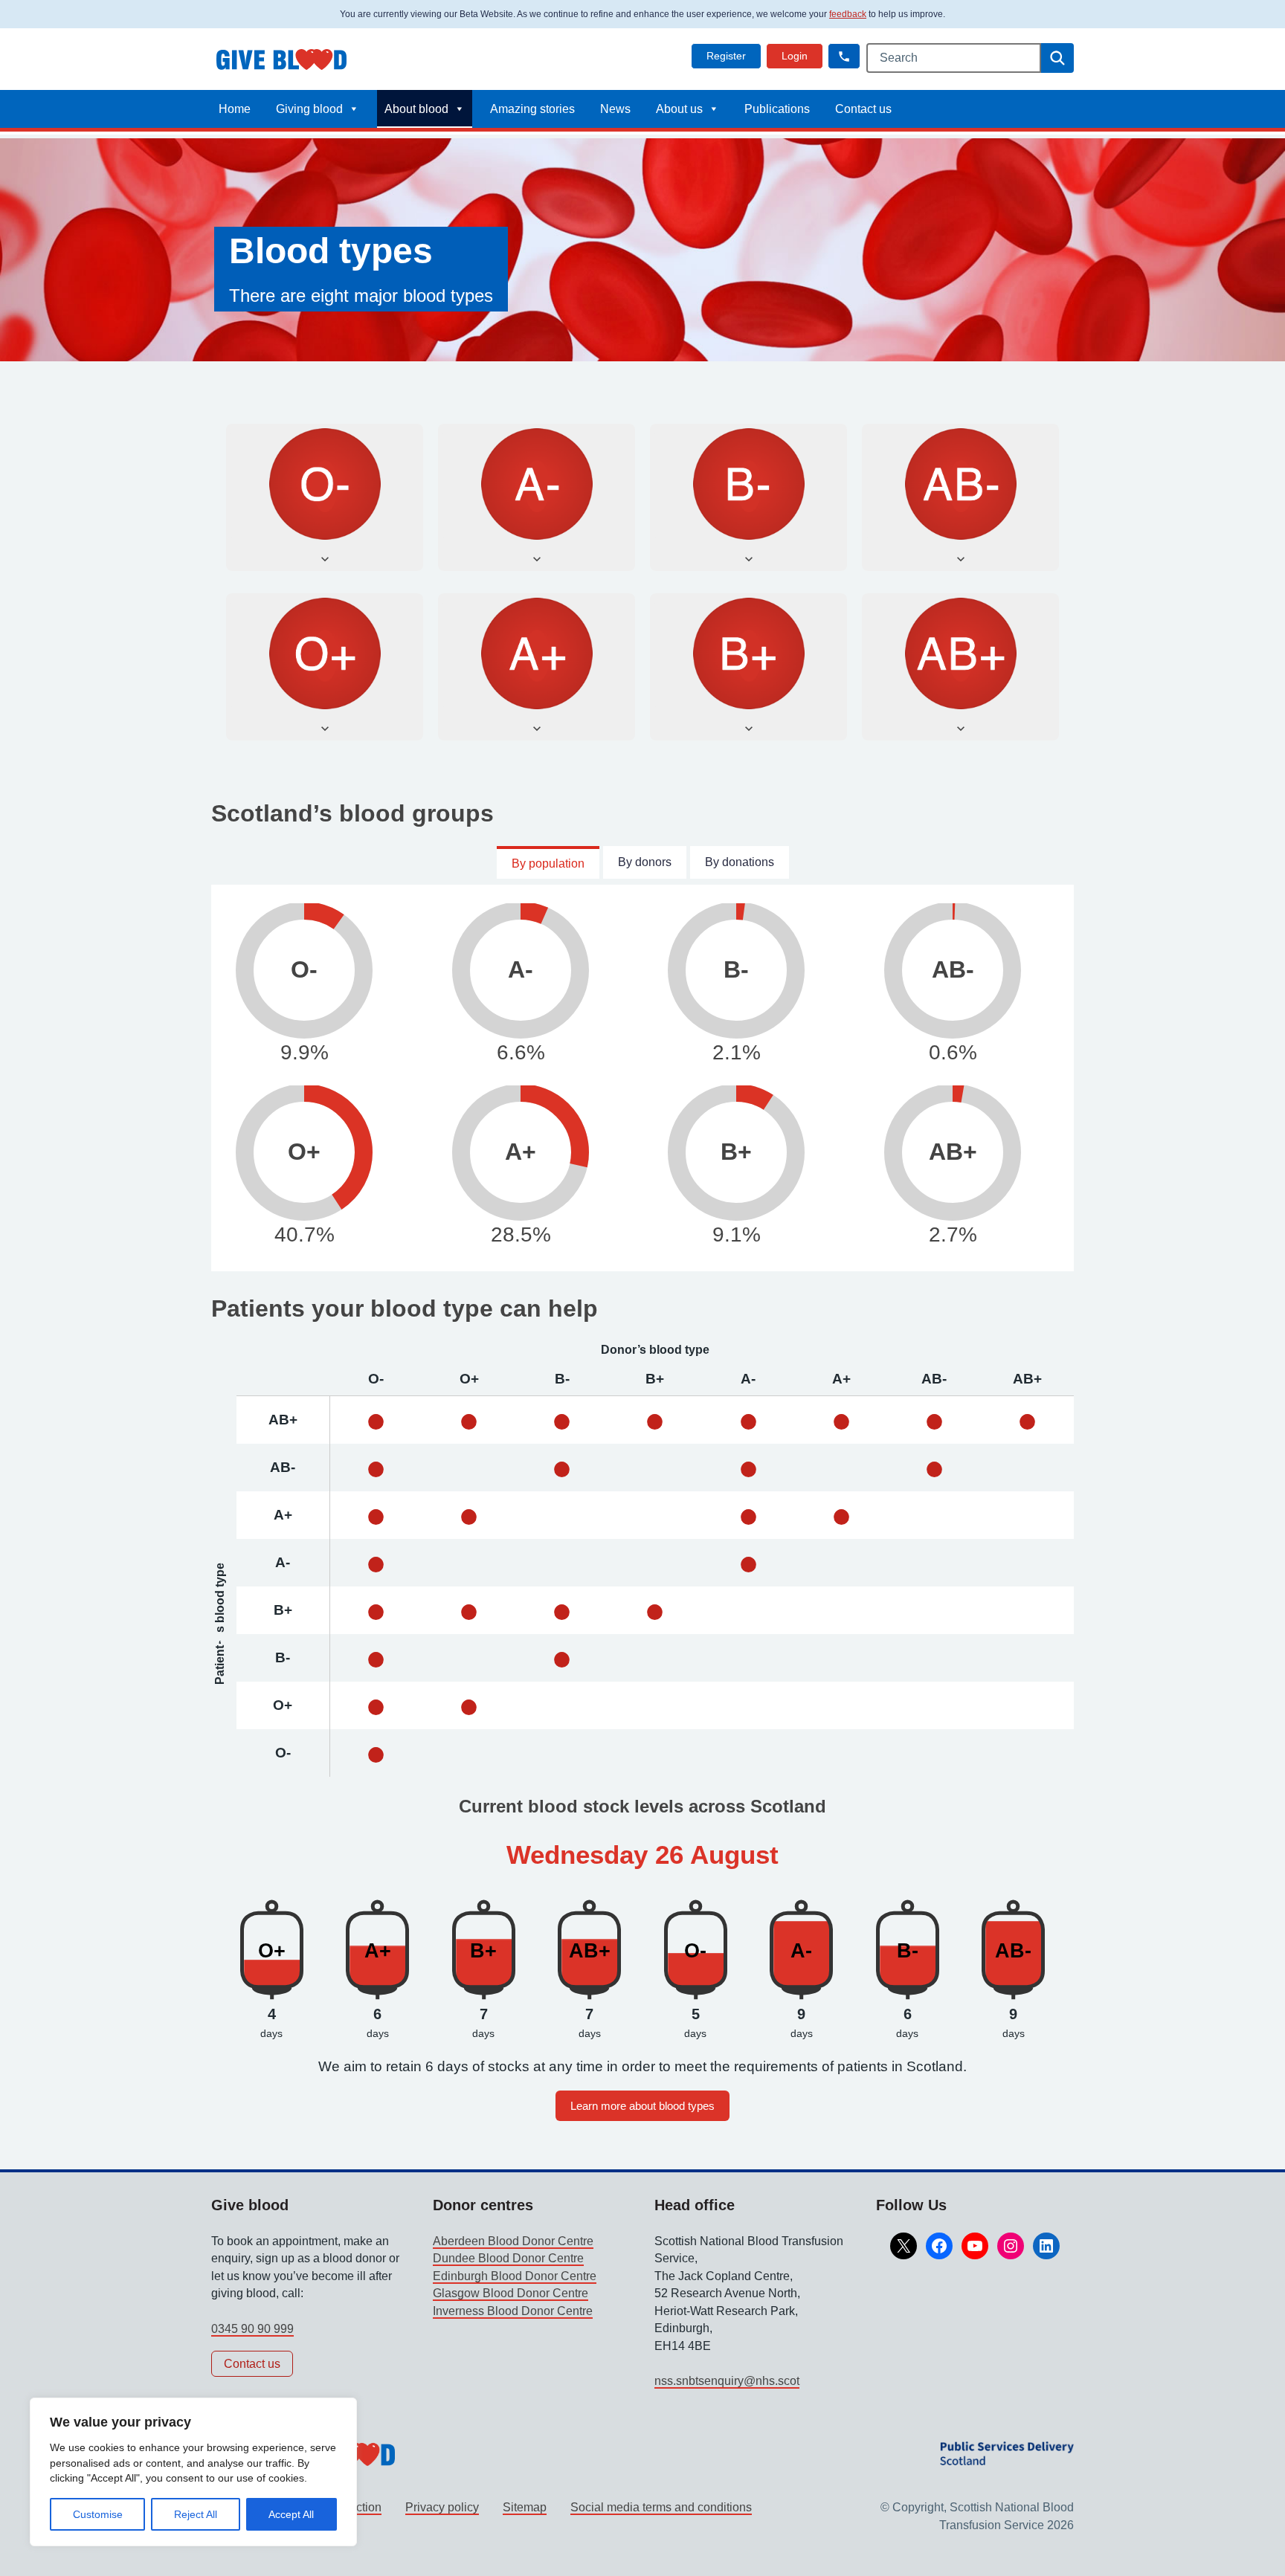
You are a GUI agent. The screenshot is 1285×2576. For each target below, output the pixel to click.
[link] (726, 56)
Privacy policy (442, 2507)
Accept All (291, 2514)
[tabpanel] (642, 1078)
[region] (193, 2472)
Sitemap (525, 2507)
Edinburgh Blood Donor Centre (515, 2276)
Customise (98, 2514)
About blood (416, 109)
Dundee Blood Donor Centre (508, 2258)
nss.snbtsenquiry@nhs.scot (727, 2381)
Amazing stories (532, 109)
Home (235, 109)
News (615, 109)
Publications (777, 109)
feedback (848, 14)
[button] (844, 56)
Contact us (863, 109)
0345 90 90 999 (252, 2329)
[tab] (548, 862)
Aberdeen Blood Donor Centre (513, 2241)
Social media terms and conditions (661, 2507)
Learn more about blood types (642, 2106)
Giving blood (309, 109)
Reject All (196, 2514)
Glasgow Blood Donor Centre (511, 2293)
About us (679, 109)
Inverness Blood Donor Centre (513, 2311)
